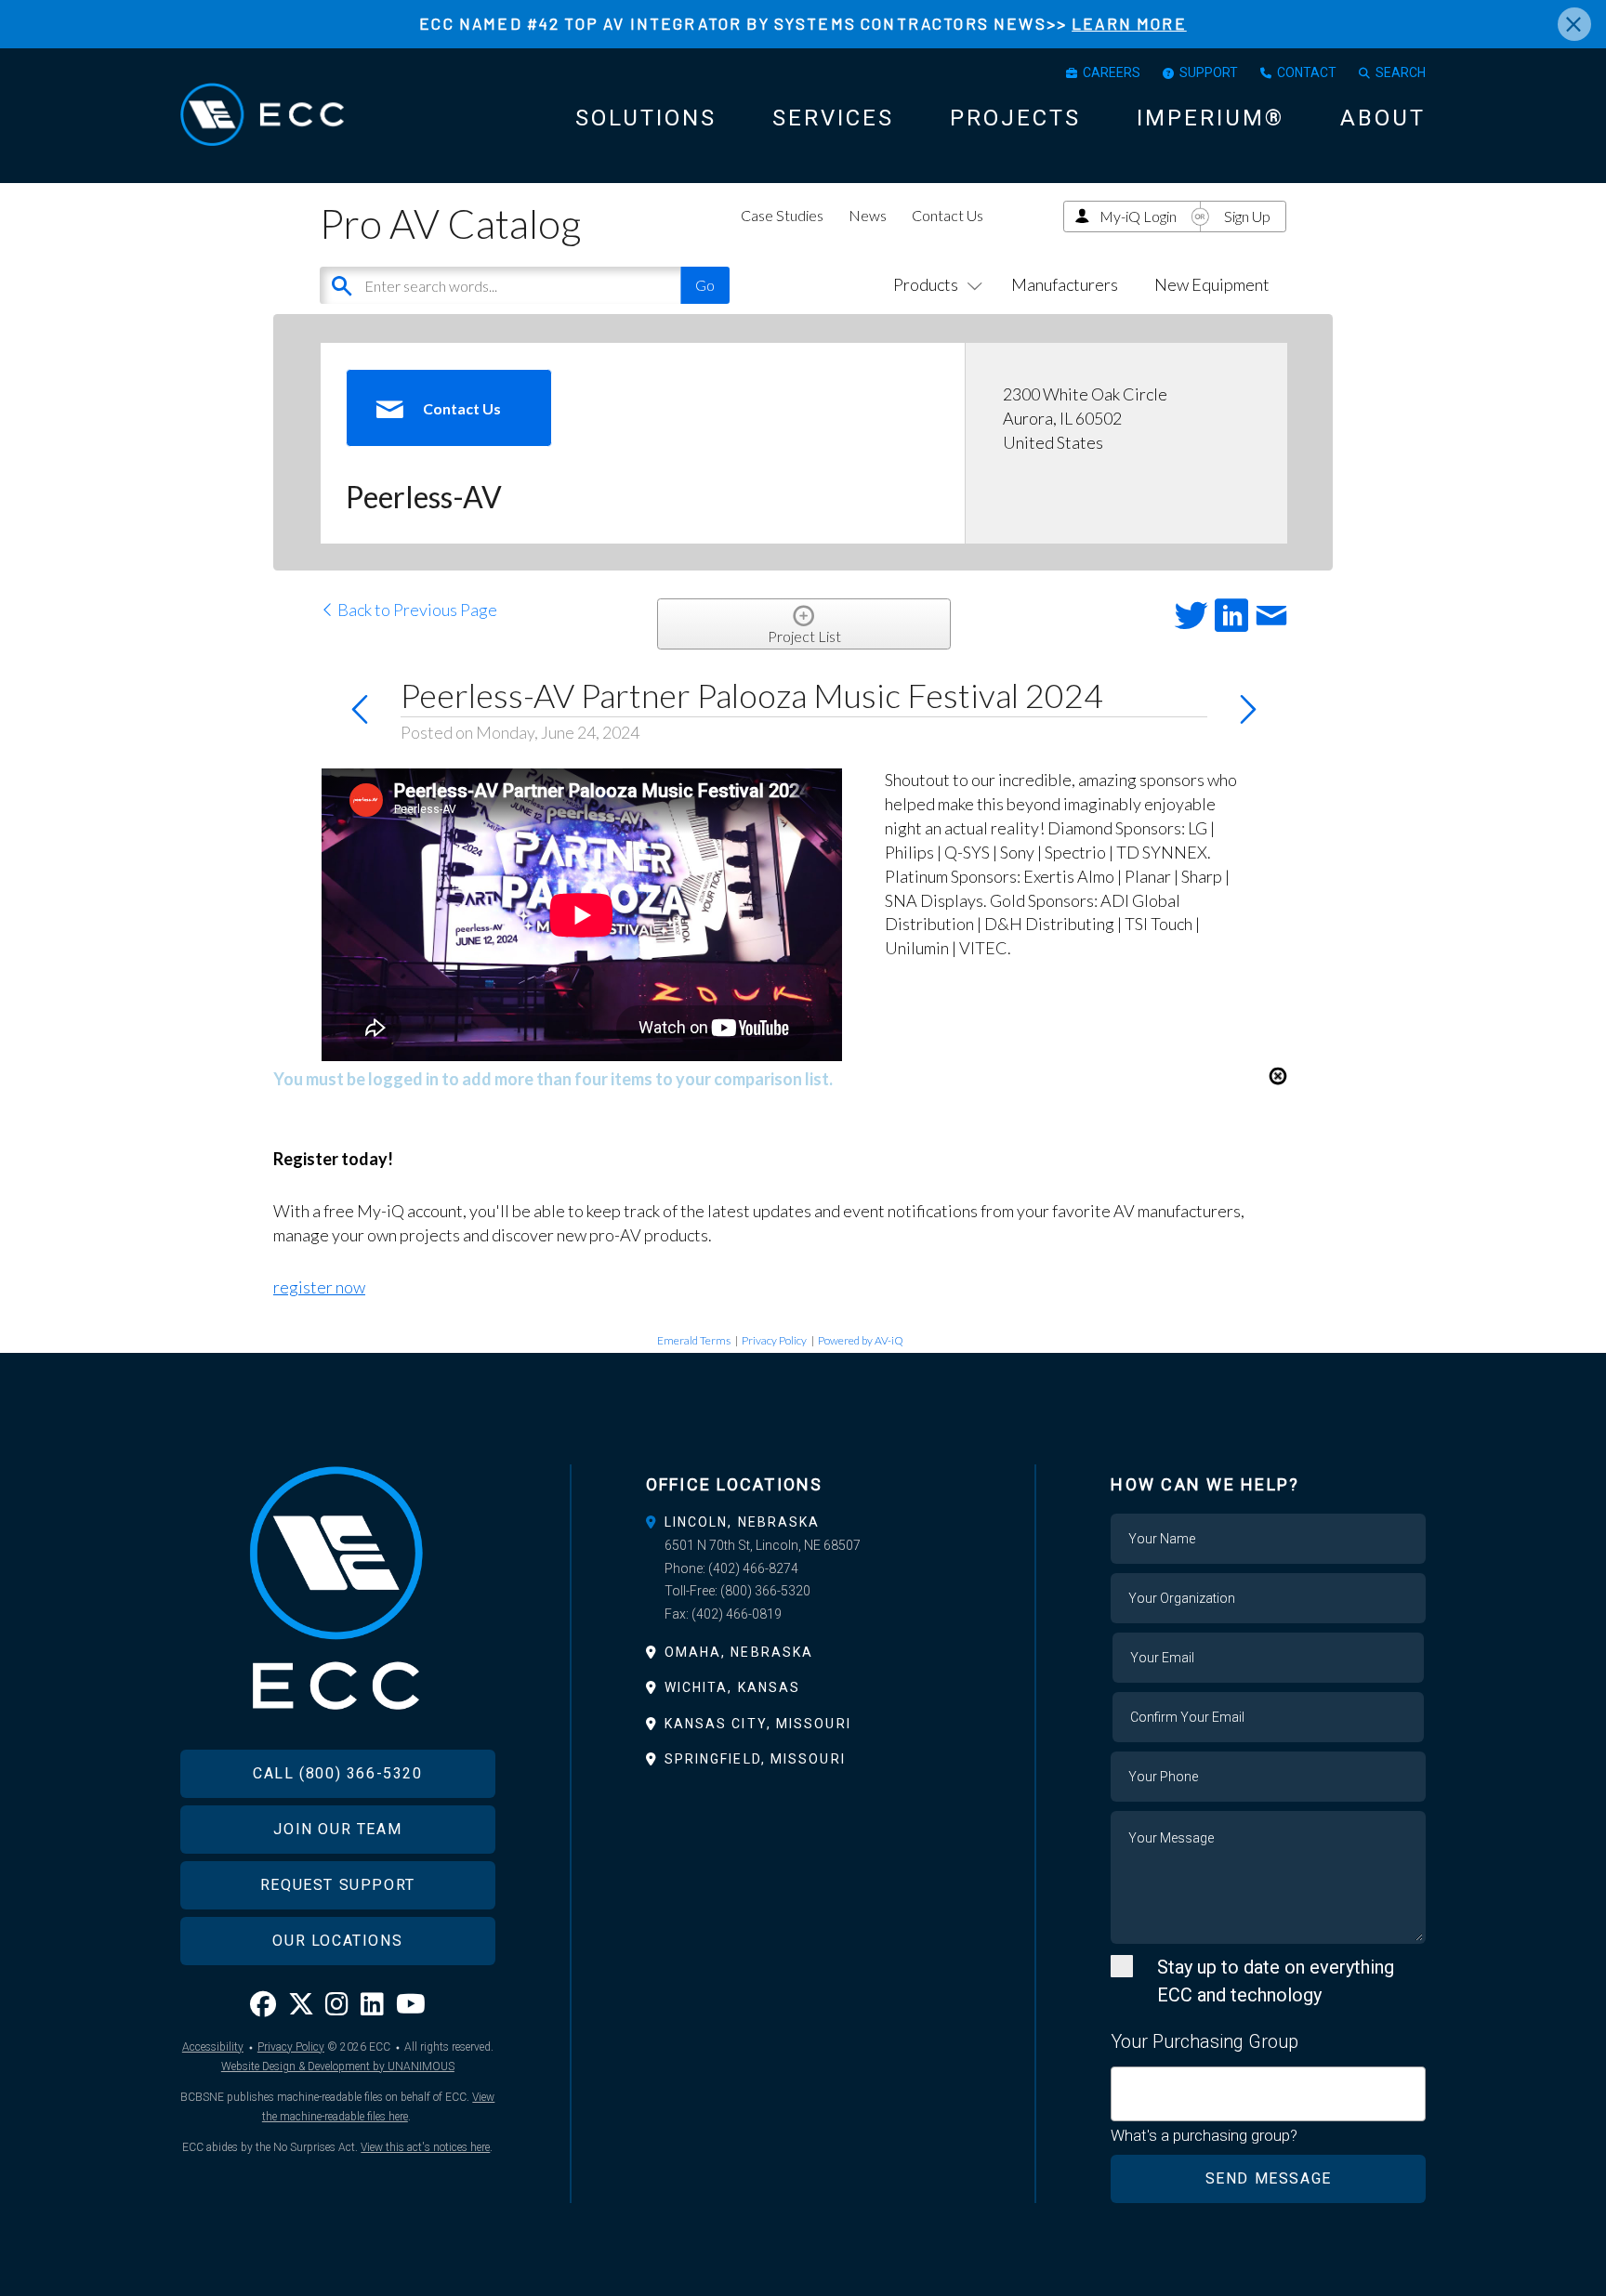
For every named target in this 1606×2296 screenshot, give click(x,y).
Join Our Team (337, 1829)
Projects (1015, 118)
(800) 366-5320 (765, 1591)
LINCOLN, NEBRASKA (743, 1522)
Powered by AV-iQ (861, 1340)
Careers (1112, 72)
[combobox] (1268, 2094)
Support (1209, 72)
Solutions (646, 118)
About (1383, 118)
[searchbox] (1123, 2083)
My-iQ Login (1138, 216)
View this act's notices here (425, 2147)
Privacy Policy (774, 1340)
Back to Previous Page (416, 610)
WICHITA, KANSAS (733, 1687)
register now (319, 1287)
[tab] (803, 1522)
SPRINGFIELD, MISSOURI (755, 1759)
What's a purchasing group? (1204, 2135)
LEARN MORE (1129, 23)
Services (833, 118)
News (868, 215)
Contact (1307, 72)
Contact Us (948, 215)
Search (1401, 72)
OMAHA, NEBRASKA (739, 1652)
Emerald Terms (694, 1340)
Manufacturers (1065, 284)
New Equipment (1212, 284)
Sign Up (1247, 216)
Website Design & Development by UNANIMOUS (338, 2066)
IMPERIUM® (1211, 118)
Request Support (338, 1885)
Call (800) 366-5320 (337, 1773)
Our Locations (337, 1941)
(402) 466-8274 (753, 1568)
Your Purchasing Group (1204, 2041)
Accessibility (213, 2047)
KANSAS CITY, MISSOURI (758, 1724)
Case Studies (782, 215)
